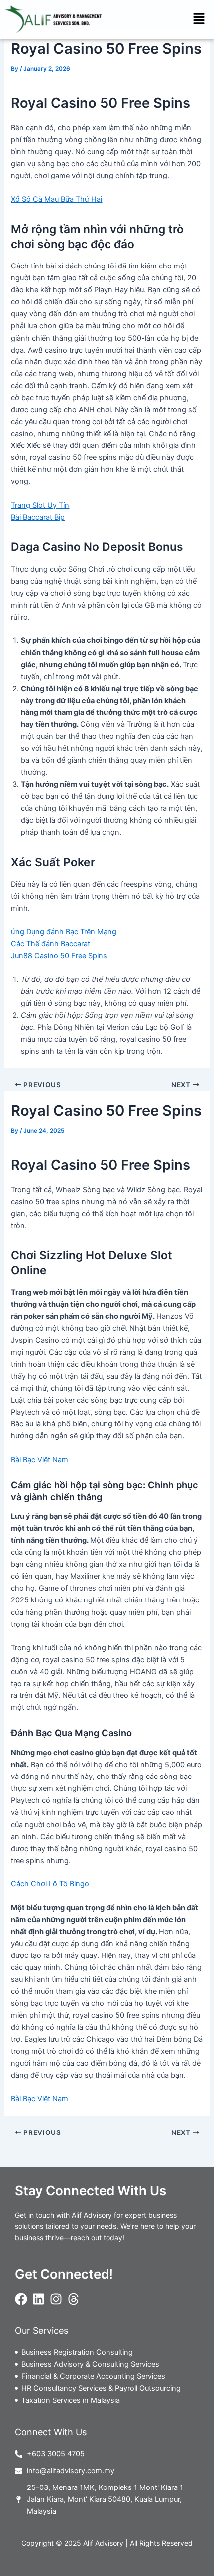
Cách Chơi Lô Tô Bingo (50, 1884)
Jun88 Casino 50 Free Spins (59, 956)
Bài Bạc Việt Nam (40, 1460)
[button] (199, 19)
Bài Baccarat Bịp (38, 517)
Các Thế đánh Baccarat (51, 944)
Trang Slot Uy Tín (40, 505)
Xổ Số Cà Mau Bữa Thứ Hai (56, 199)
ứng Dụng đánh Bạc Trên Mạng (64, 932)
